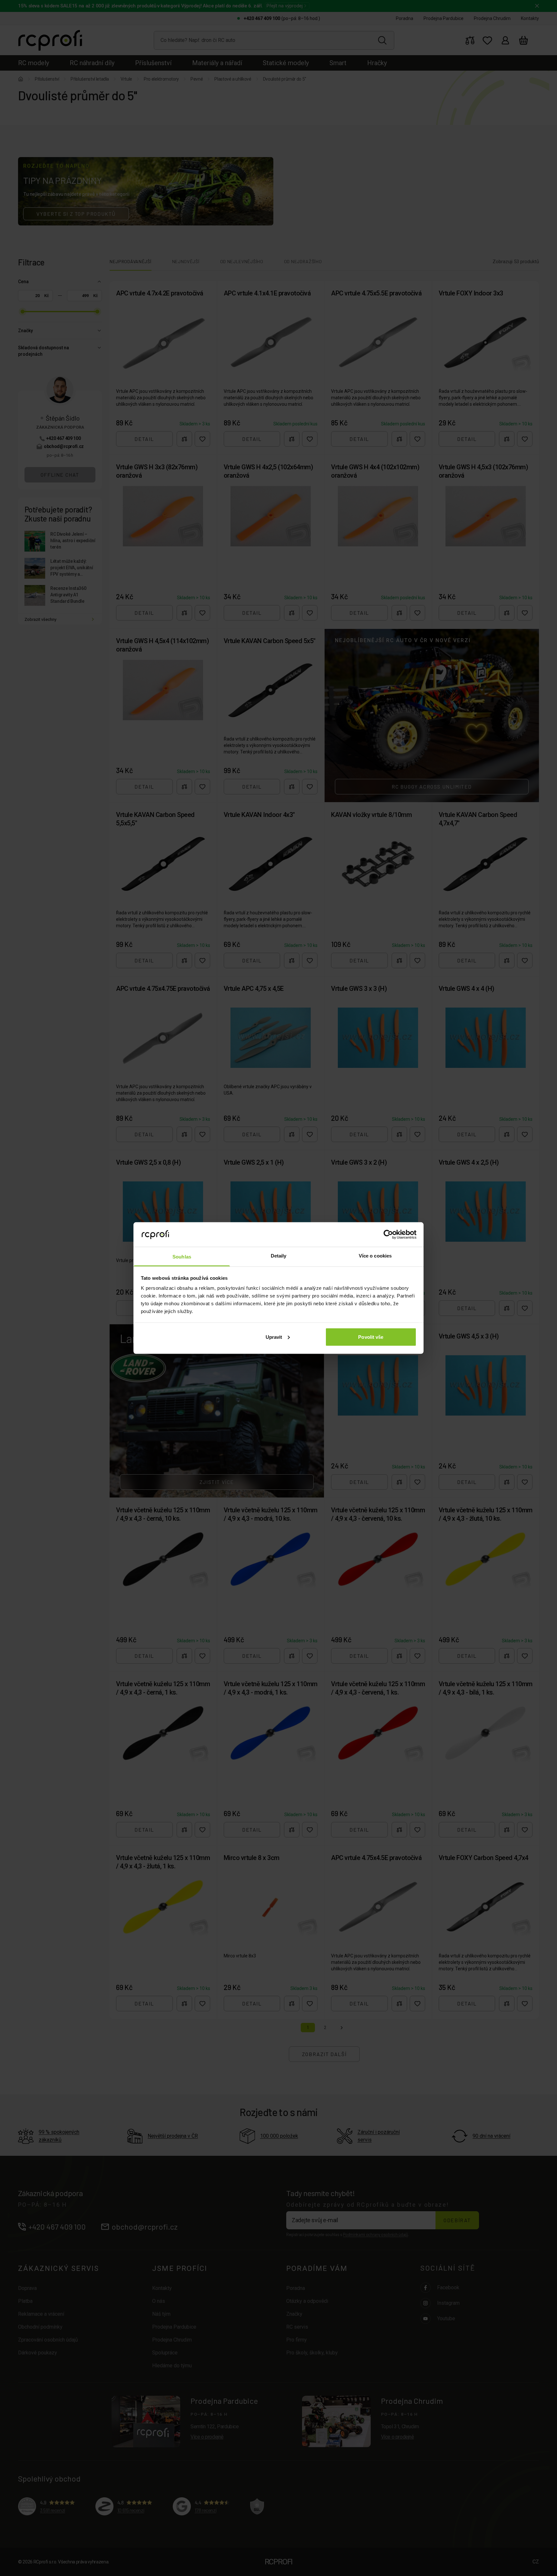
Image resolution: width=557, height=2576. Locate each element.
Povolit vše (371, 1337)
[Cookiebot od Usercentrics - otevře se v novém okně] (388, 1234)
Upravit (274, 1337)
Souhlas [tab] (182, 1257)
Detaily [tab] (279, 1256)
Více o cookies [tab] (375, 1256)
